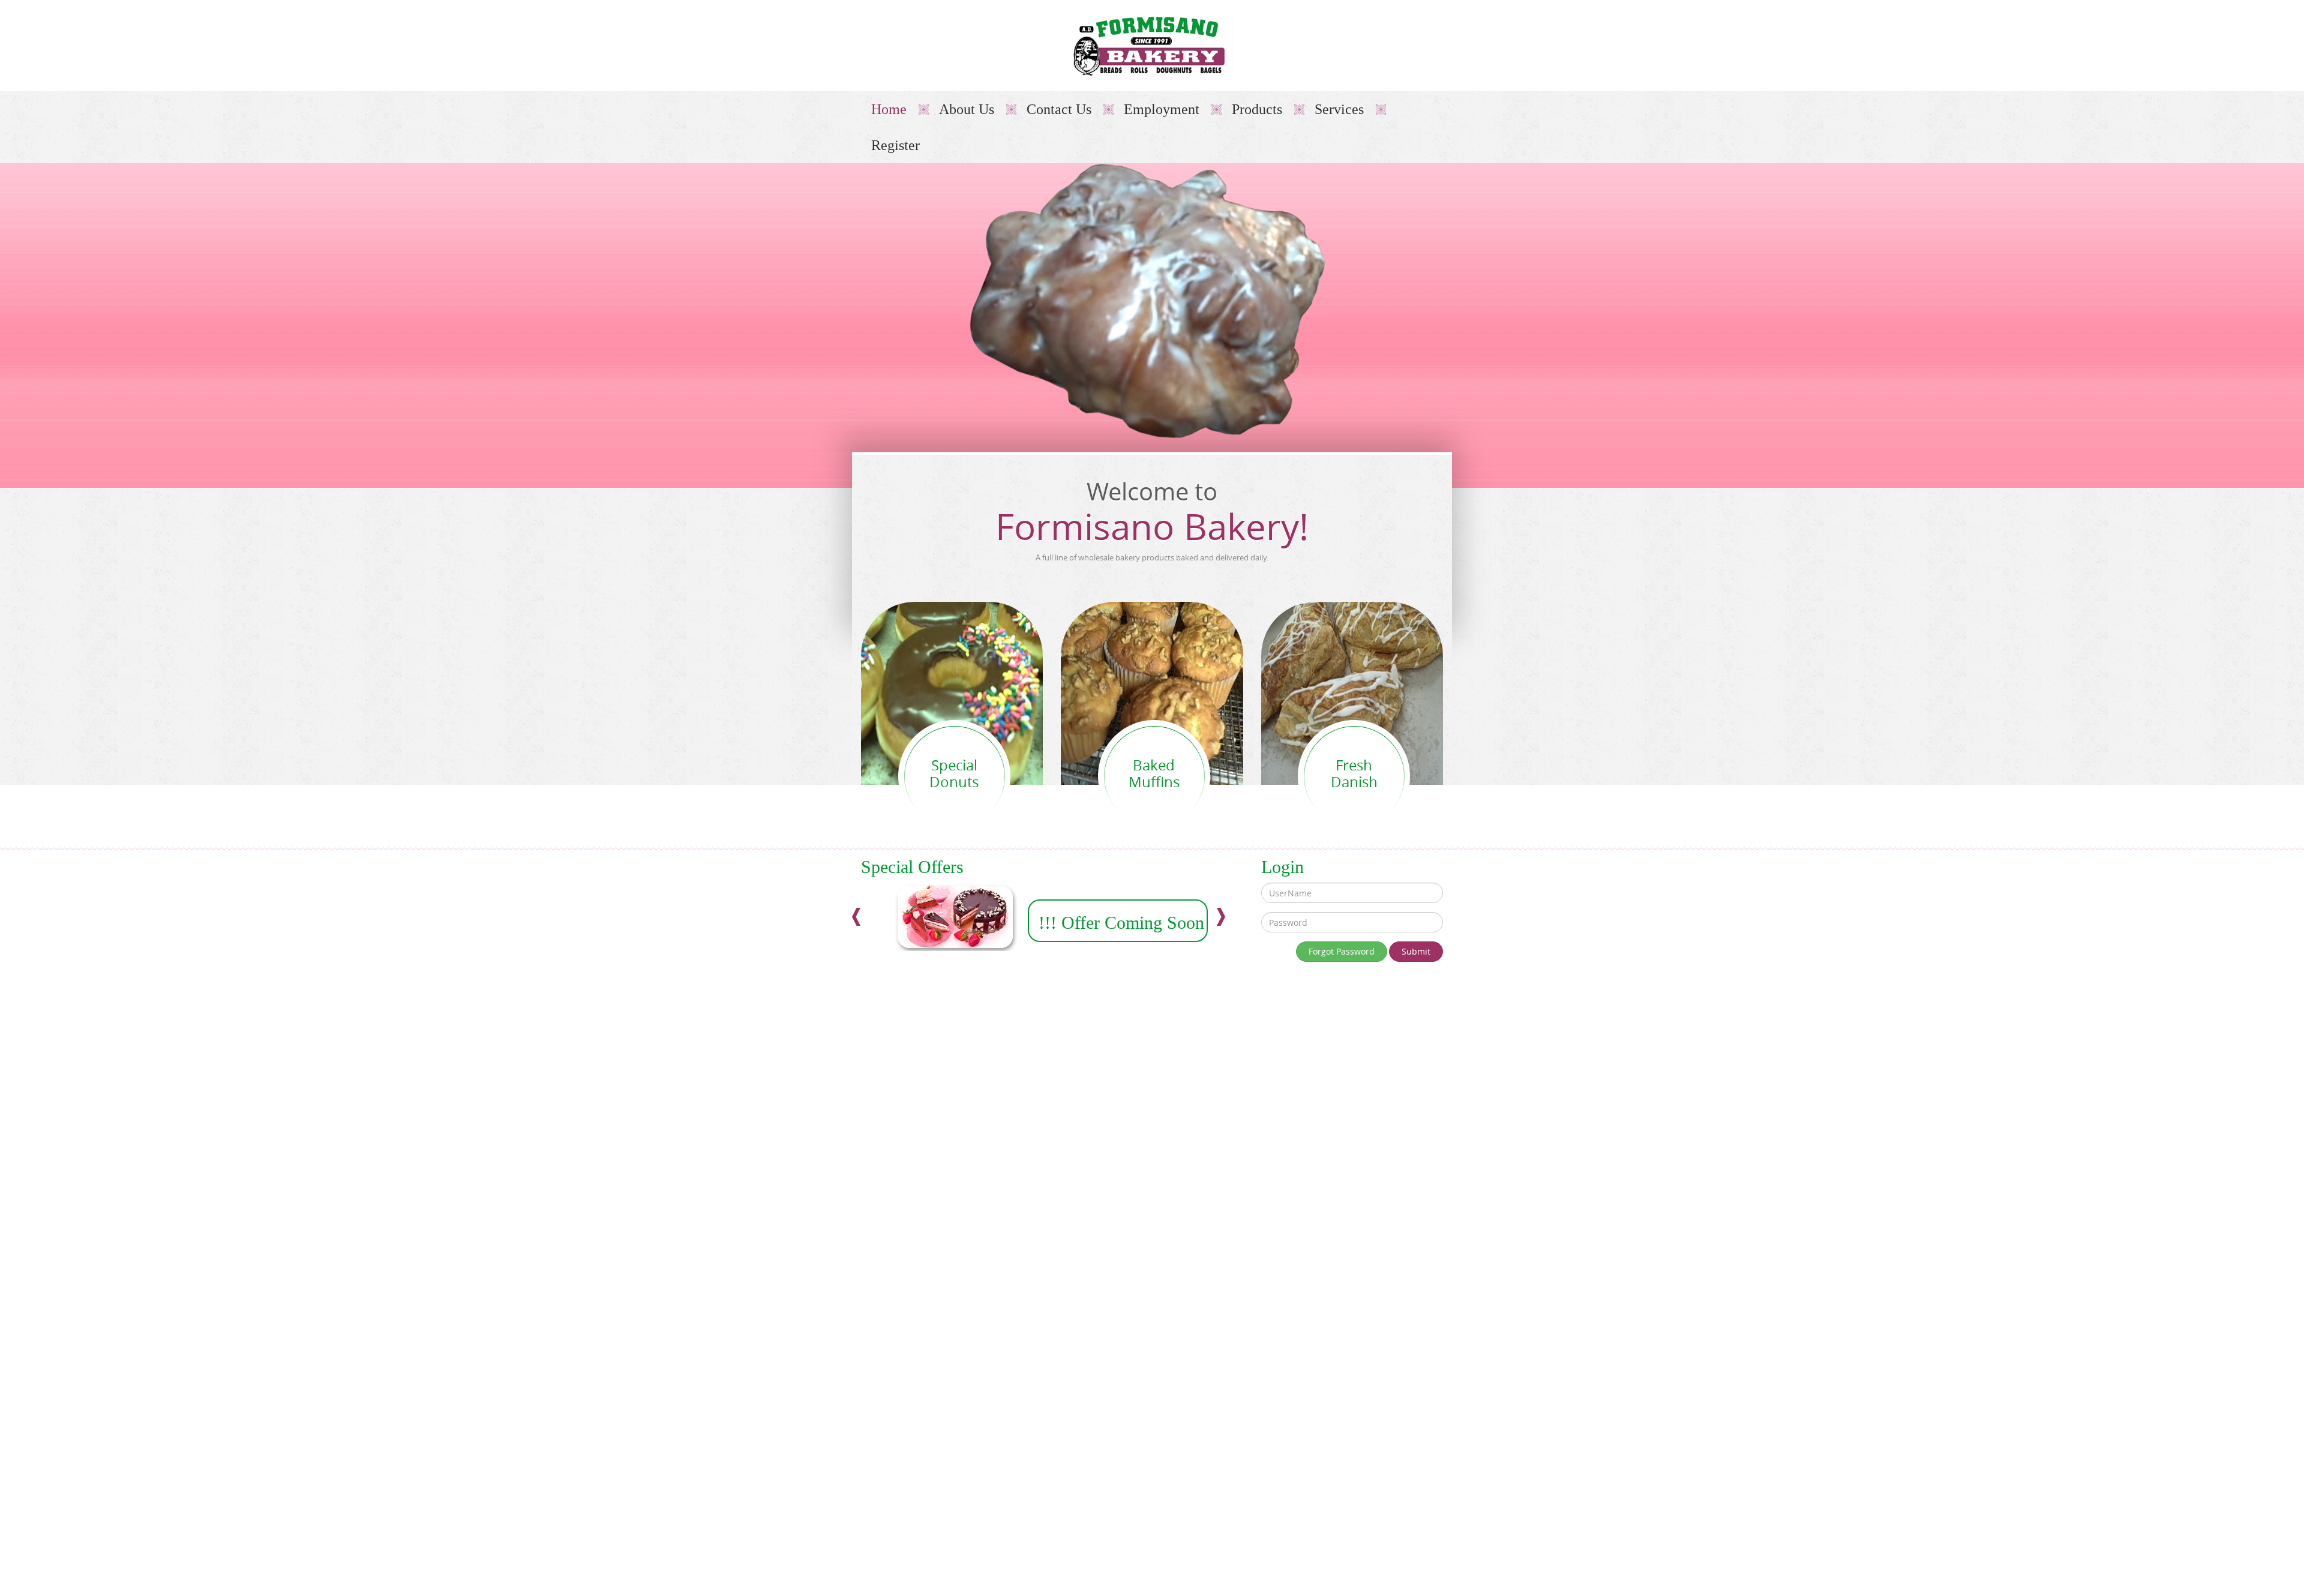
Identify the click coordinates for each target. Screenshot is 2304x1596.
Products (1257, 109)
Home (889, 109)
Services (1339, 109)
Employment (1162, 109)
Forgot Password (1342, 951)
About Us (967, 109)
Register (895, 145)
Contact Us (1059, 109)
